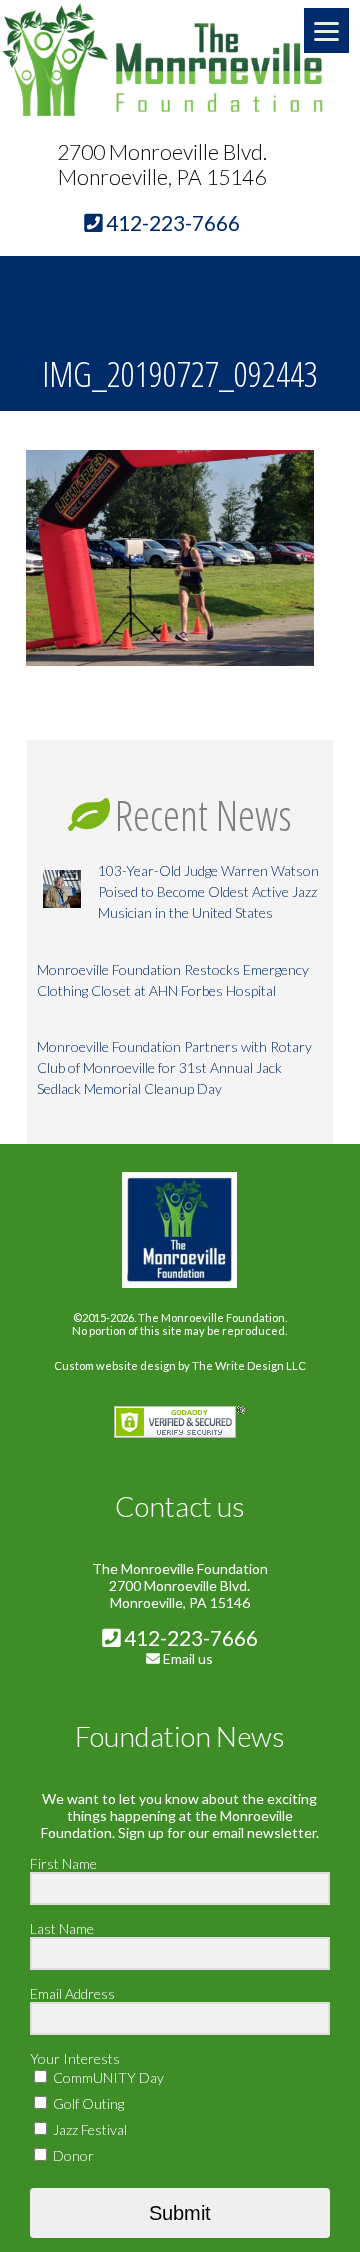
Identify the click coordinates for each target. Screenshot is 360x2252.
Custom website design (115, 1365)
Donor (72, 2155)
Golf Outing (87, 2103)
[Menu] (326, 30)
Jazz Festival (88, 2129)
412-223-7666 (189, 1637)
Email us (188, 1658)
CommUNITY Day (107, 2077)
